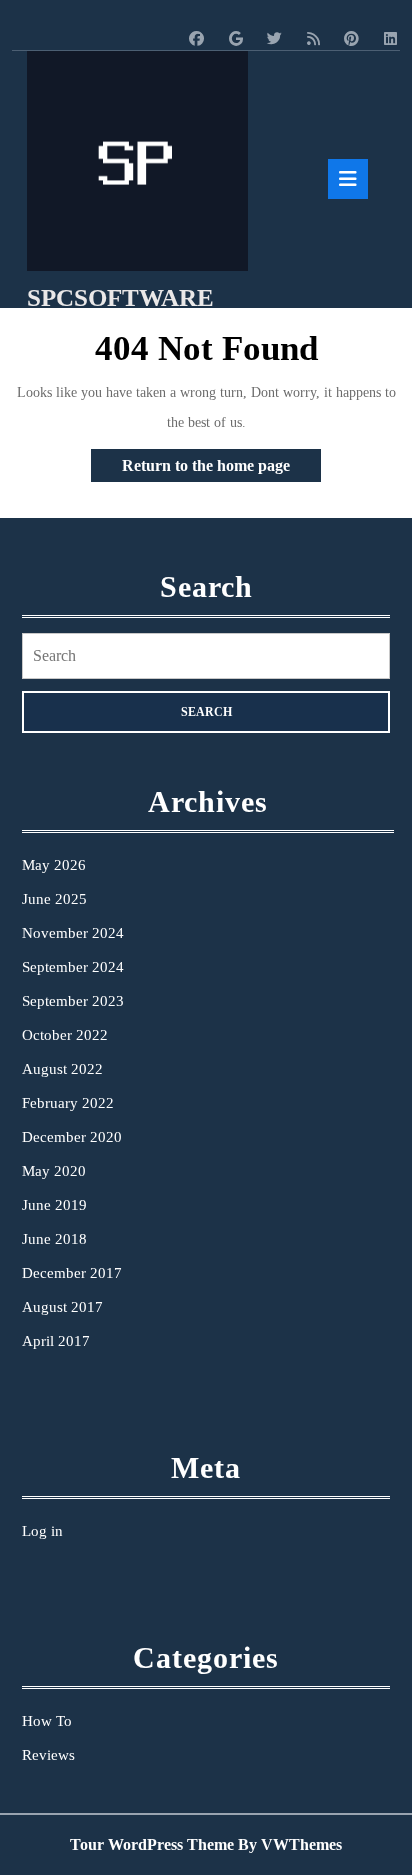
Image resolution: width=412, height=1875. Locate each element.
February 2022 (68, 1103)
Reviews (48, 1755)
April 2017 (56, 1341)
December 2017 (72, 1273)
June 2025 (54, 899)
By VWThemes (290, 1844)
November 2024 (73, 933)
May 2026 (54, 865)
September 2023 (73, 1001)
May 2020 (54, 1171)
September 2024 (73, 967)
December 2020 (72, 1137)
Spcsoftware (120, 297)
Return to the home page (221, 469)
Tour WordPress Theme (152, 1844)
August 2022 (62, 1069)
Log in (42, 1531)
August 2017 (62, 1307)
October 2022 (65, 1035)
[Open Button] (348, 179)
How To (47, 1721)
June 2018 (54, 1239)
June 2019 (54, 1205)
